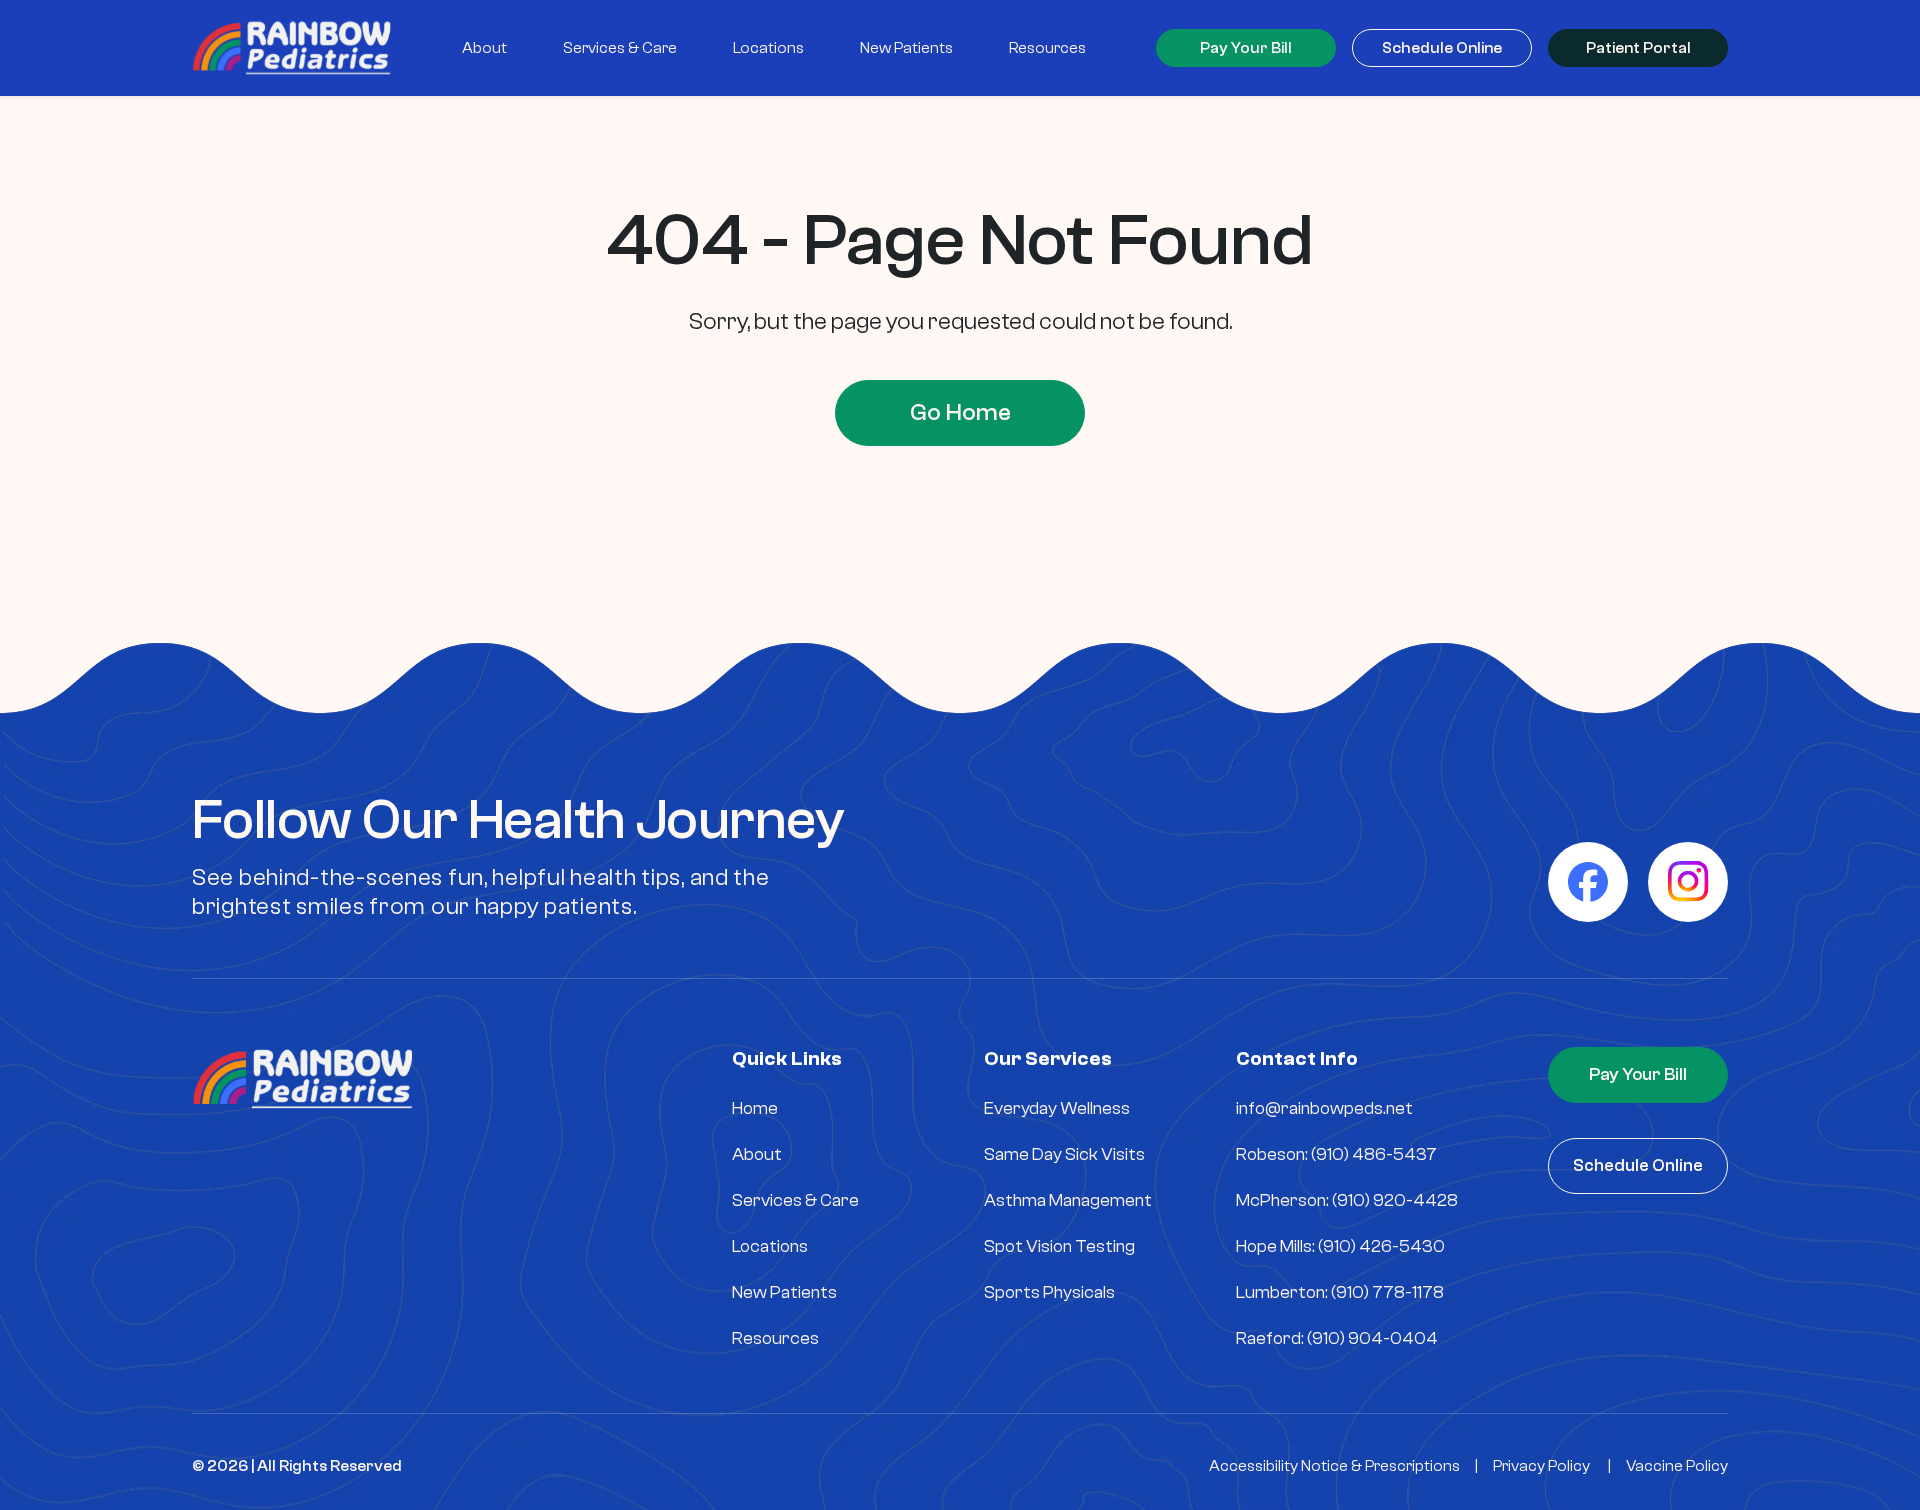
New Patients (784, 1292)
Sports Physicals (1049, 1292)
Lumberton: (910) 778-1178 (1340, 1292)
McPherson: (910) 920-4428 (1347, 1200)
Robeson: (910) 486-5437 (1336, 1154)
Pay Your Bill (1246, 48)
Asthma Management (1068, 1200)
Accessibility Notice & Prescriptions (1334, 1466)
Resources (775, 1338)
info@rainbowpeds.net (1324, 1108)
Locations (770, 1246)
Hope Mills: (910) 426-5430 (1340, 1246)
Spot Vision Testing (1059, 1246)
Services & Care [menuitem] (620, 48)
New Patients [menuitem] (906, 48)
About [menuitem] (484, 48)
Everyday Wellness (1057, 1108)
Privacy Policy (1541, 1466)
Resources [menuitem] (1047, 48)
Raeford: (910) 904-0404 (1337, 1338)
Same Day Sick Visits (1064, 1154)
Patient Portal (1638, 48)
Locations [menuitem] (768, 48)
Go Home (960, 412)
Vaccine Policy (1677, 1466)
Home (755, 1108)
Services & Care (795, 1200)
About (757, 1154)
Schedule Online (1442, 48)
